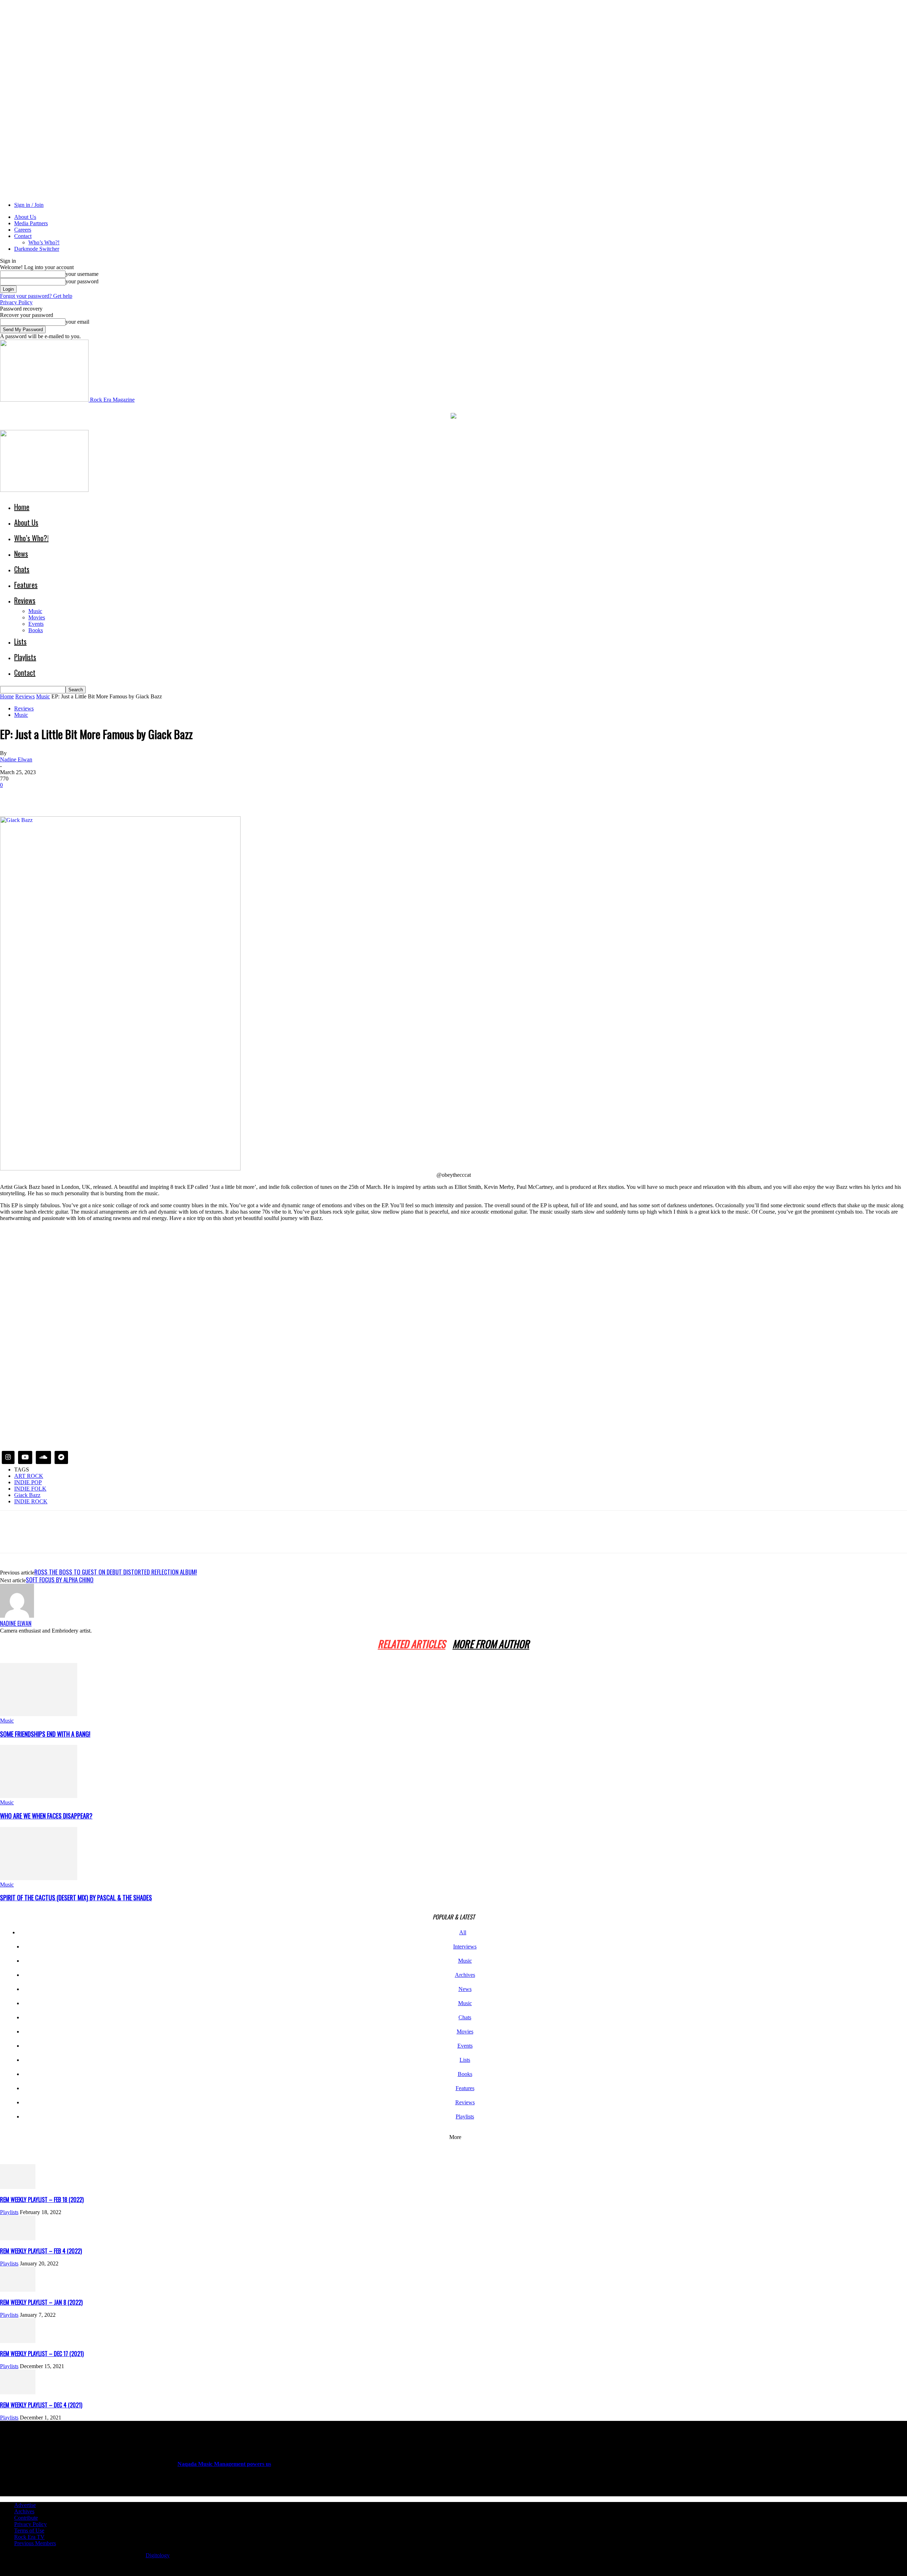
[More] (114, 796)
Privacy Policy (16, 302)
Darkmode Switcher (37, 249)
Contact (23, 236)
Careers (23, 230)
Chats (22, 569)
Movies (37, 617)
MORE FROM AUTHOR (491, 1644)
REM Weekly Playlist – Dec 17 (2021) (42, 2354)
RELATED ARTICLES (412, 1644)
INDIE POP (28, 1482)
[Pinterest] (63, 796)
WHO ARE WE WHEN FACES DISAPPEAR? (46, 1816)
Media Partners (31, 223)
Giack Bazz (27, 1495)
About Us (25, 217)
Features (26, 585)
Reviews (25, 600)
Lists (20, 641)
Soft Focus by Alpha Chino (60, 1580)
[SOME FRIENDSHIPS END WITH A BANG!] (39, 1714)
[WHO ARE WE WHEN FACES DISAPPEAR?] (39, 1796)
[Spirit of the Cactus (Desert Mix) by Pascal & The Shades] (39, 1878)
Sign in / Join (29, 205)
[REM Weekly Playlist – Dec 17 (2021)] (18, 2341)
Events (36, 624)
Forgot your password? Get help (36, 296)
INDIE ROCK (31, 1501)
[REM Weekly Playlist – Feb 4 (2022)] (18, 2238)
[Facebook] (12, 796)
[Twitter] (37, 796)
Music (35, 611)
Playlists (25, 657)
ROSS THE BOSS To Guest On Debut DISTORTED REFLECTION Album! (116, 1572)
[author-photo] (17, 1616)
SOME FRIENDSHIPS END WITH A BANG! (45, 1734)
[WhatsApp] (88, 796)
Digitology (158, 2555)
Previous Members (35, 2543)
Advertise (25, 2505)
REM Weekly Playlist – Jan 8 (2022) (41, 2302)
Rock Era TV (29, 2537)
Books (36, 630)
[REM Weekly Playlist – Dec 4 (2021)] (18, 2392)
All (463, 1932)
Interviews (465, 1947)
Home (22, 507)
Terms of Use (29, 2530)
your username (82, 274)
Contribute (26, 2518)
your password (82, 281)
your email (77, 322)
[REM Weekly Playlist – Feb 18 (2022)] (18, 2187)
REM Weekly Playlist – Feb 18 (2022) (42, 2200)
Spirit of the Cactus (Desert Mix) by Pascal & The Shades (76, 1897)
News (21, 554)
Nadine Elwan (16, 759)
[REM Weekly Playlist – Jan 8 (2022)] (18, 2290)
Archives (465, 1975)
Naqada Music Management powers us (224, 2464)
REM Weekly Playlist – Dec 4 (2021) (41, 2405)
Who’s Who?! (44, 242)
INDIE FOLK (30, 1489)
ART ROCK (29, 1476)
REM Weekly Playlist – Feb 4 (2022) (41, 2251)
